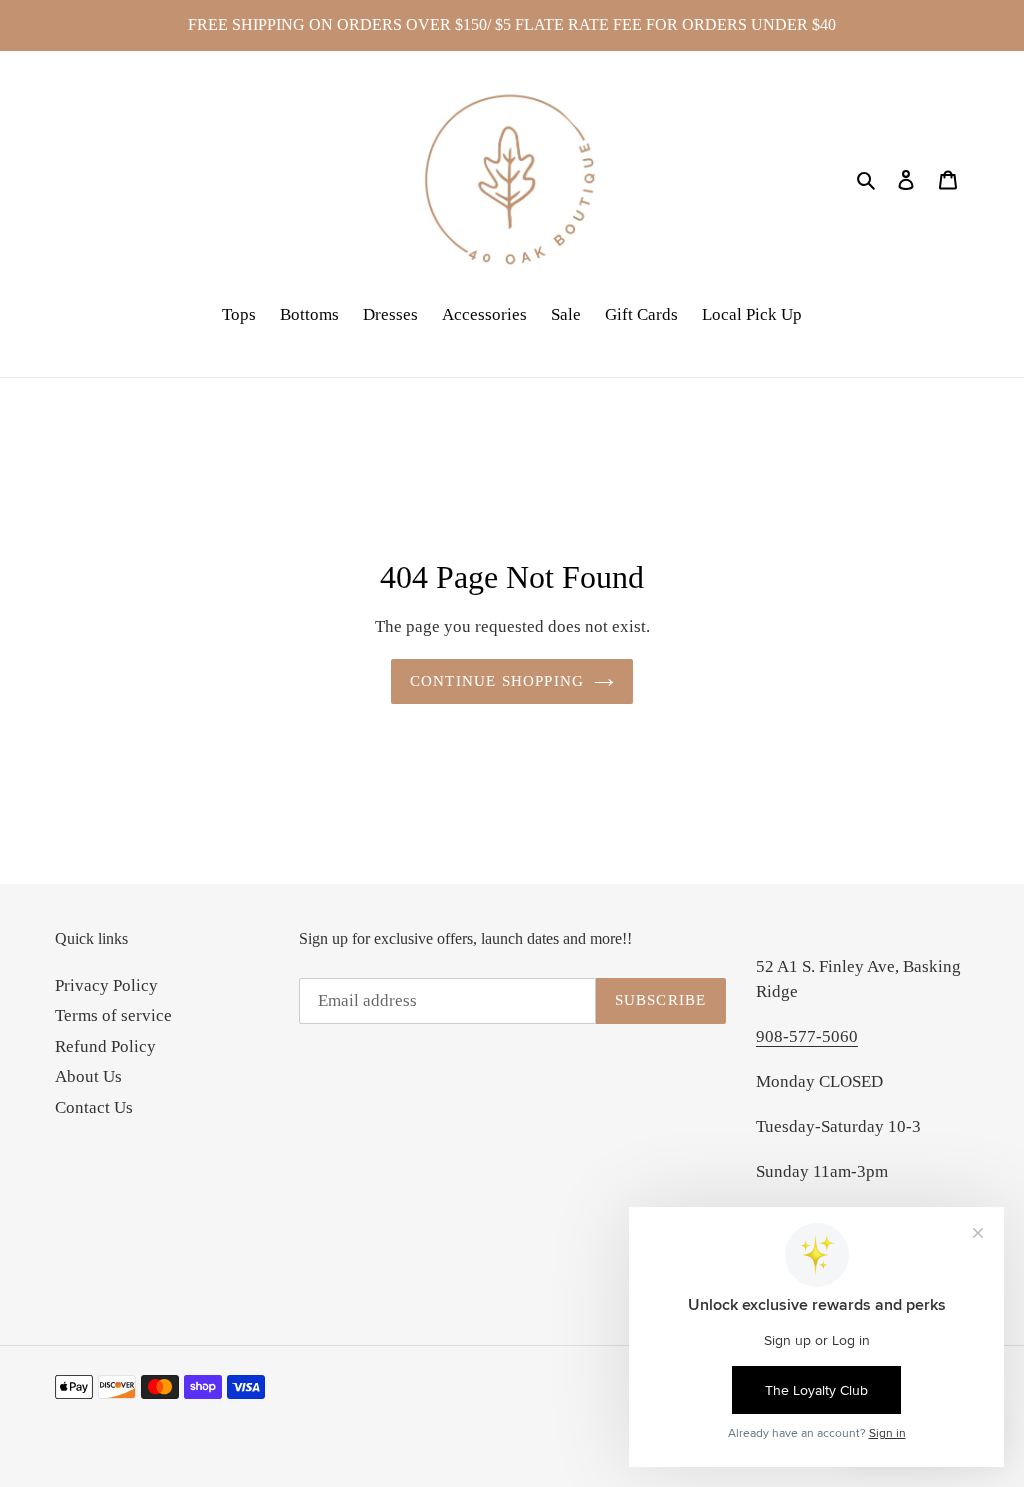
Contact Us (94, 1107)
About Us (88, 1076)
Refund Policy (105, 1046)
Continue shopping (497, 681)
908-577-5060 (807, 1036)
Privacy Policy (106, 985)
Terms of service (113, 1015)
